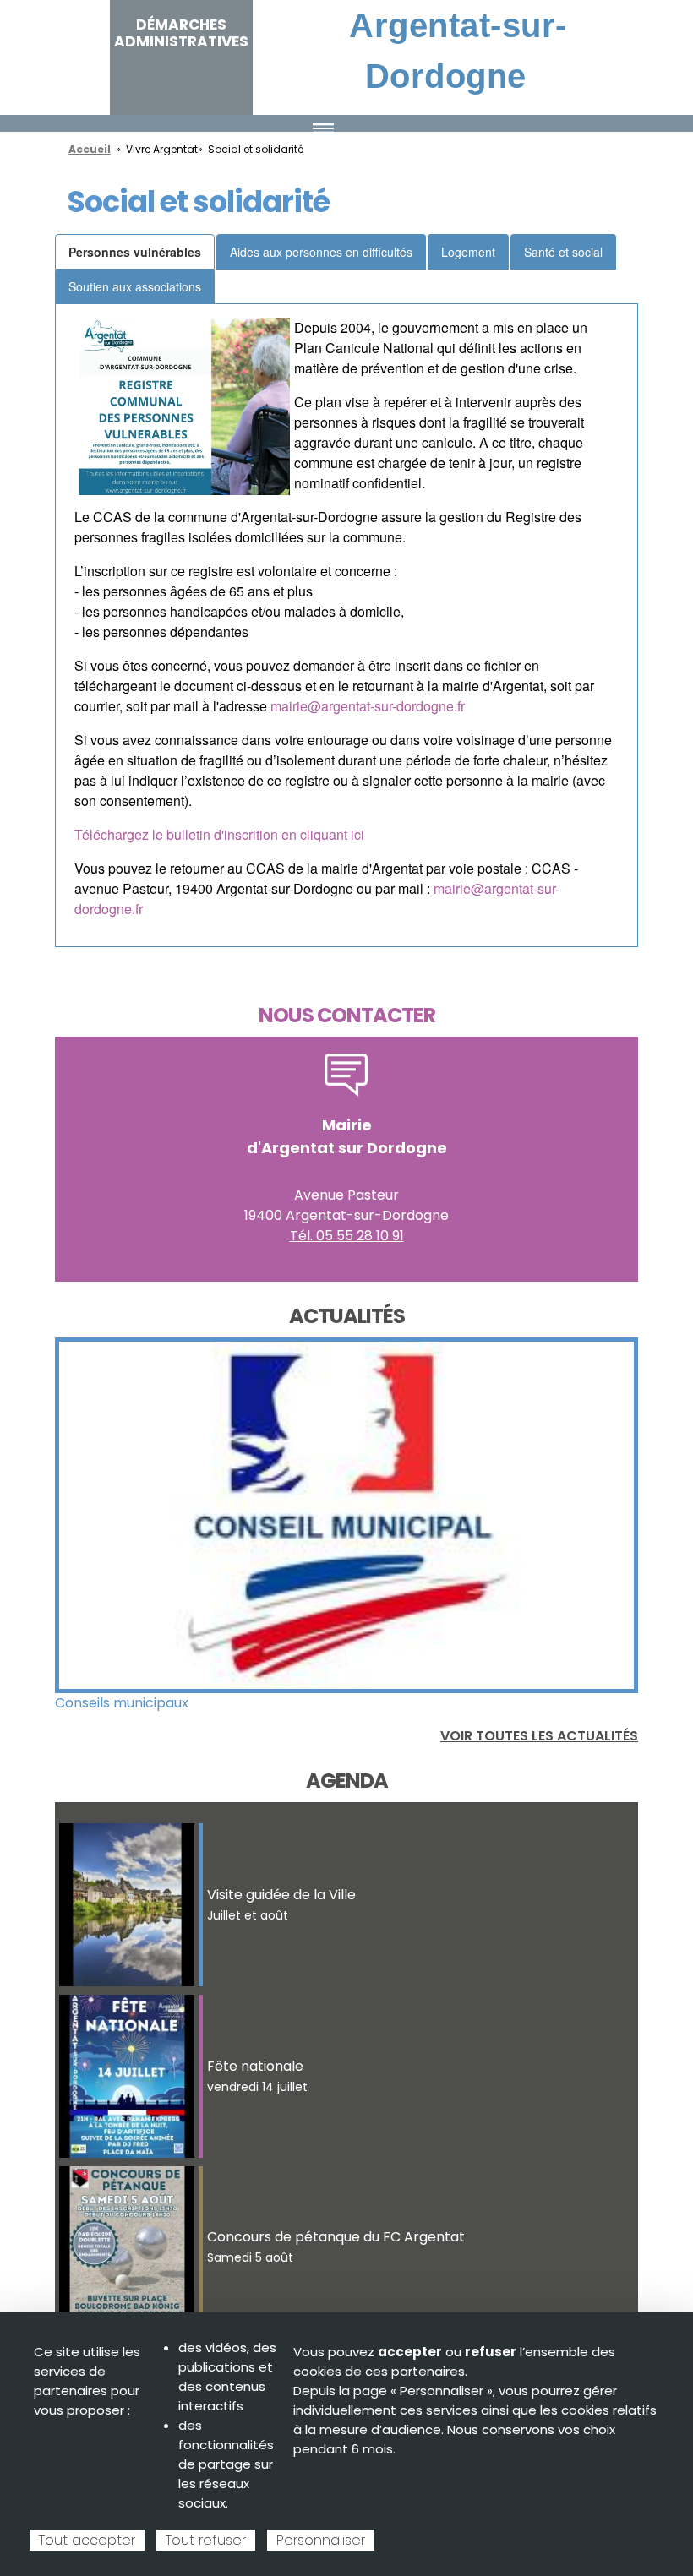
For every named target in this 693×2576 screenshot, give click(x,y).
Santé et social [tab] (563, 252)
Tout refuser (206, 2540)
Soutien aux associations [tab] (135, 286)
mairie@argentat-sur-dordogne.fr (368, 706)
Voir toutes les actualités (539, 1736)
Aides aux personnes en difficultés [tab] (321, 252)
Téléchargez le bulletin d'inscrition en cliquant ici (219, 834)
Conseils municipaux (122, 1703)
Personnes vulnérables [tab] (135, 252)
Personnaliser (321, 2540)
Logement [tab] (468, 252)
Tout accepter (87, 2540)
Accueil (90, 149)
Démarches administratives (181, 33)
